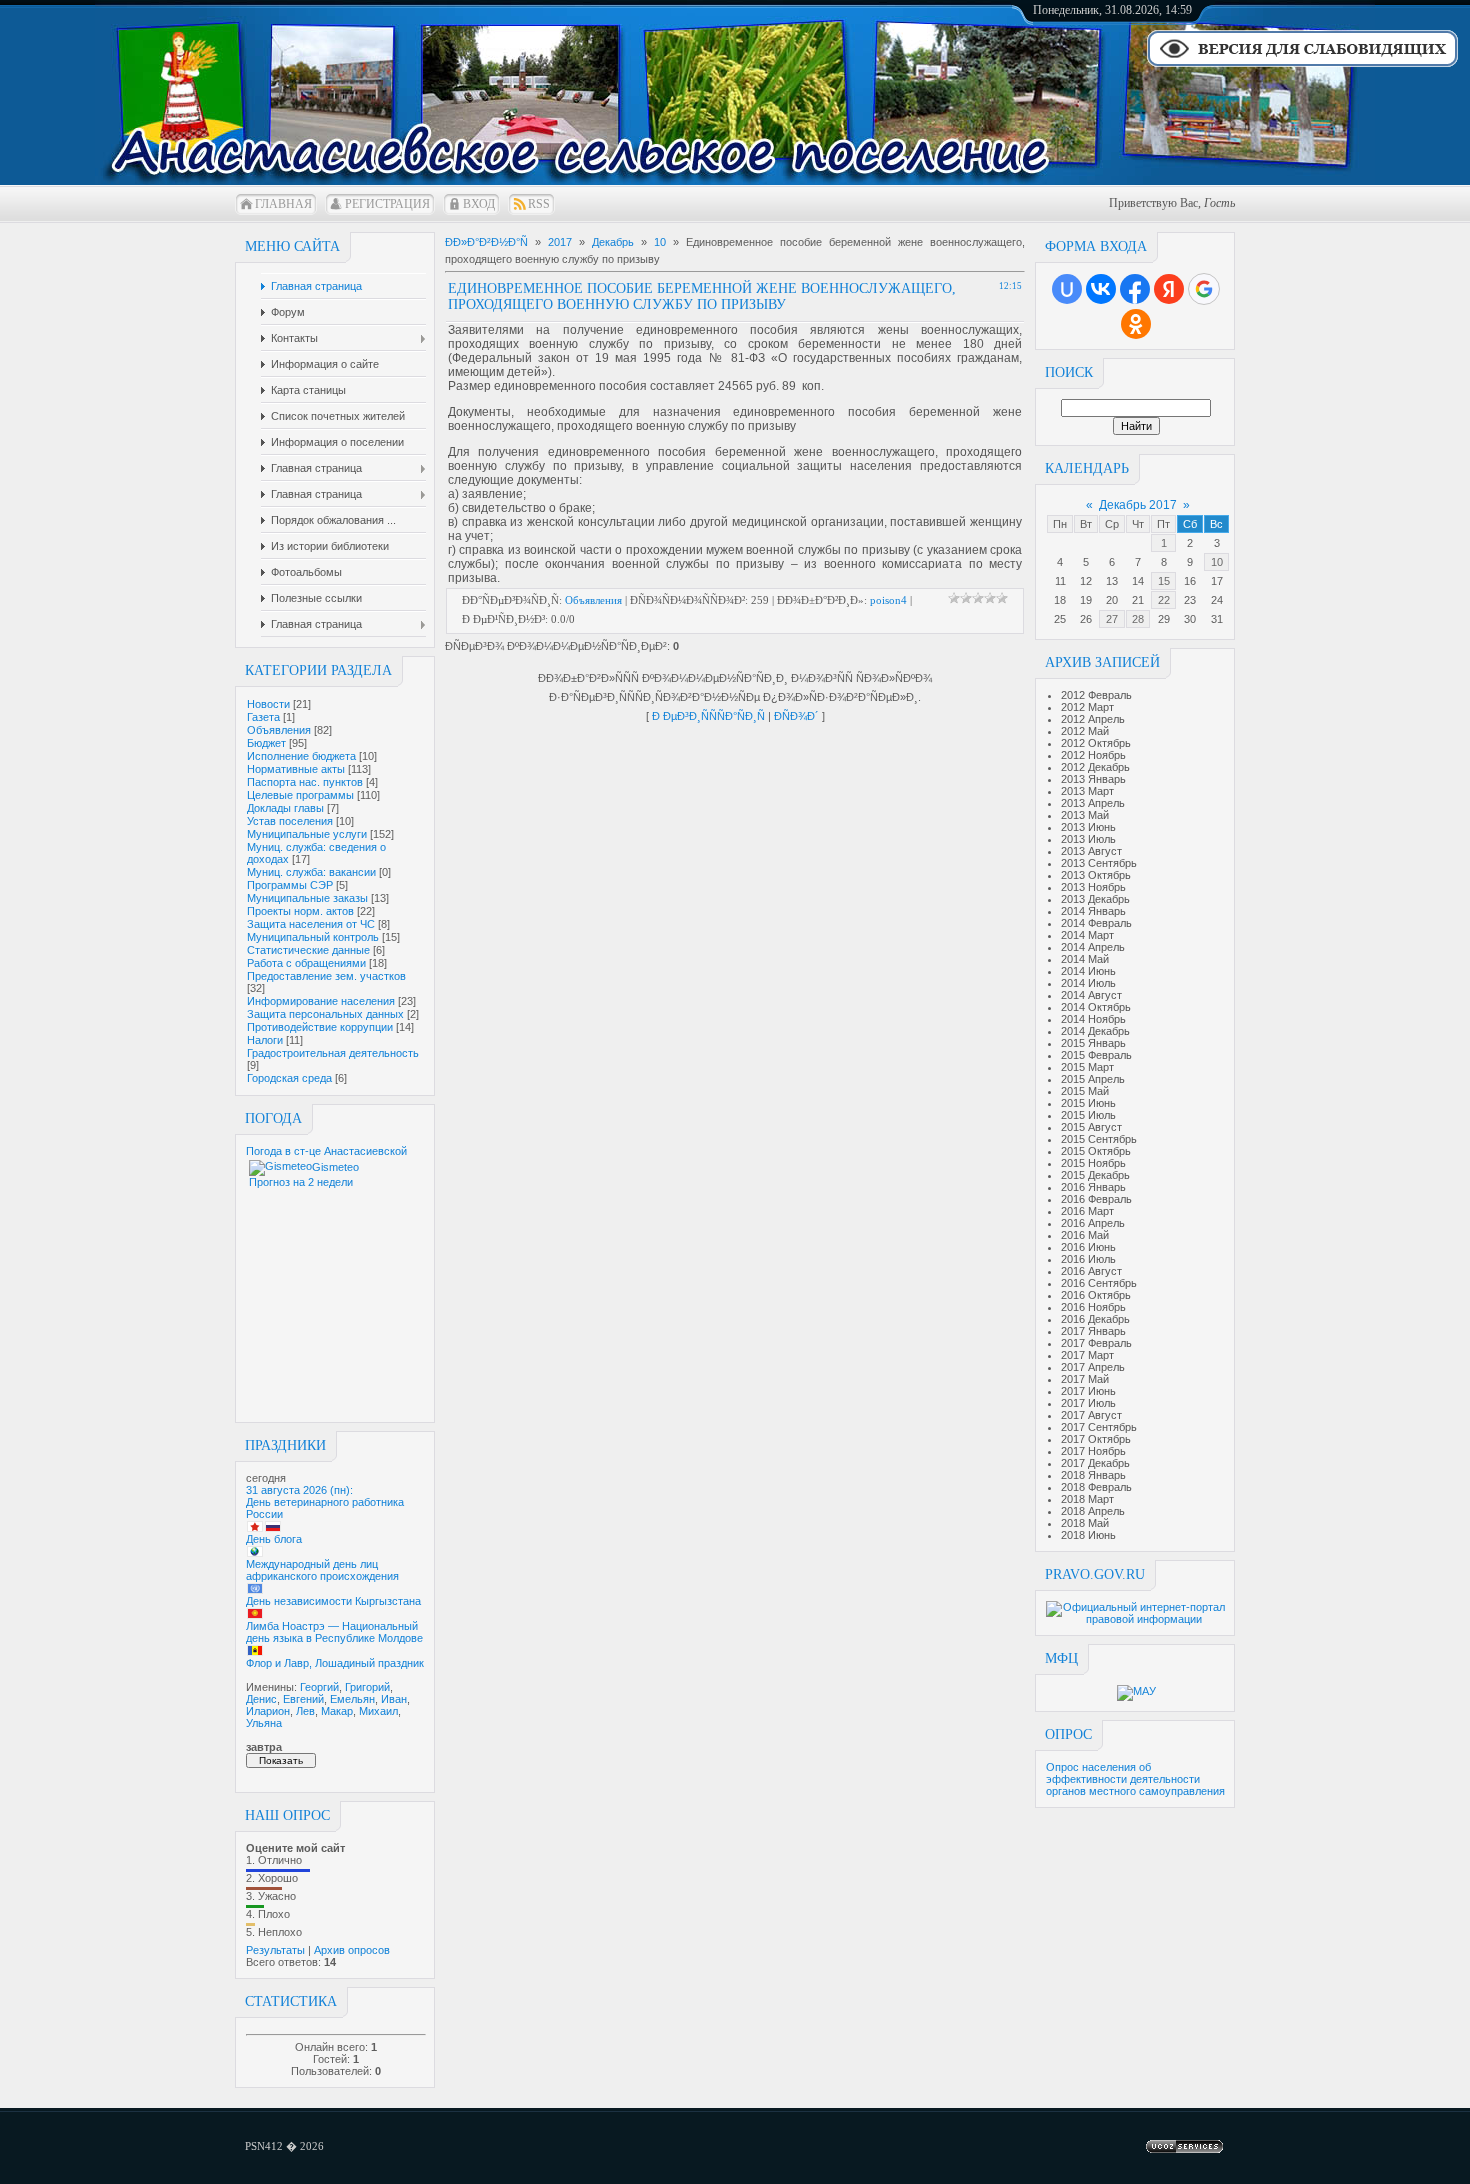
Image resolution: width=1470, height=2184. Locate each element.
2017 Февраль (1096, 1343)
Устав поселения (290, 821)
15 (1164, 581)
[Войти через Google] (1204, 289)
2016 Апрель (1093, 1223)
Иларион (268, 1711)
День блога (274, 1539)
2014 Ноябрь (1093, 1019)
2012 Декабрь (1095, 767)
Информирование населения (321, 1001)
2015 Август (1091, 1127)
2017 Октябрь (1096, 1439)
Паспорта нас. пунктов (305, 782)
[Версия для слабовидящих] (1302, 65)
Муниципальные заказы (307, 898)
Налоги (265, 1040)
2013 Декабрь (1095, 899)
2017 (560, 242)
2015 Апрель (1093, 1079)
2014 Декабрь (1095, 1031)
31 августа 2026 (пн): (299, 1490)
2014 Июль (1088, 983)
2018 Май (1085, 1523)
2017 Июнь (1088, 1391)
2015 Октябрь (1096, 1151)
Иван (394, 1699)
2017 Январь (1093, 1331)
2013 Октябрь (1096, 875)
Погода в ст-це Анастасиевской (326, 1151)
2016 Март (1087, 1211)
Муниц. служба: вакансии (311, 872)
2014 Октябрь (1096, 1007)
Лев (305, 1711)
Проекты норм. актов (300, 911)
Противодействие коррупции (320, 1027)
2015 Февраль (1096, 1055)
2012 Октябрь (1096, 743)
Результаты (275, 1950)
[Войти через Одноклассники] (1136, 324)
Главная (283, 204)
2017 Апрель (1093, 1367)
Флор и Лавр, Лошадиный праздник (335, 1663)
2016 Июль (1088, 1259)
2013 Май (1085, 815)
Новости (268, 704)
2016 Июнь (1088, 1247)
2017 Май (1085, 1379)
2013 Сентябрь (1099, 863)
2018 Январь (1093, 1475)
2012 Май (1085, 731)
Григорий (367, 1687)
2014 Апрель (1093, 947)
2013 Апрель (1093, 803)
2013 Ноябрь (1093, 887)
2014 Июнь (1088, 971)
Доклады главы (285, 808)
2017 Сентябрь (1099, 1427)
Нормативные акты (296, 769)
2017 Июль (1088, 1403)
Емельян (352, 1699)
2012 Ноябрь (1093, 755)
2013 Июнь (1088, 827)
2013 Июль (1088, 839)
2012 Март (1087, 707)
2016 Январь (1093, 1187)
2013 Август (1091, 851)
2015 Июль (1088, 1115)
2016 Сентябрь (1099, 1283)
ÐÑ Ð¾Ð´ (796, 716)
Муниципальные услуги (307, 834)
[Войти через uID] (1067, 289)
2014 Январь (1093, 911)
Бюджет (266, 743)
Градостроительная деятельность (333, 1053)
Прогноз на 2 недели (301, 1182)
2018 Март (1087, 1499)
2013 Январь (1093, 779)
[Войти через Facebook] (1135, 289)
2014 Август (1091, 995)
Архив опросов (352, 1950)
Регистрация (387, 204)
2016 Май (1085, 1235)
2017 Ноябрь (1093, 1451)
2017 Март (1087, 1355)
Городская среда (289, 1078)
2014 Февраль (1096, 923)
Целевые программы (300, 795)
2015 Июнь (1088, 1103)
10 (1217, 562)
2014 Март (1087, 935)
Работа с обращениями (306, 963)
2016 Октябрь (1096, 1295)
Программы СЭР (290, 885)
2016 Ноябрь (1093, 1307)
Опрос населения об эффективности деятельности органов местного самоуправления (1135, 1779)
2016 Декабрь (1095, 1319)
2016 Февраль (1096, 1199)
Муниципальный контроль (313, 937)
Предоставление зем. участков (326, 976)
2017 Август (1091, 1415)
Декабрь (613, 242)
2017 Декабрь (1095, 1463)
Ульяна (264, 1723)
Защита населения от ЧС (311, 924)
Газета (263, 717)
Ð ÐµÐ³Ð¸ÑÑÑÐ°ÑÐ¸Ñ (708, 716)
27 (1112, 619)
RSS (539, 204)
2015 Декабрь (1095, 1175)
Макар (337, 1711)
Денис (261, 1699)
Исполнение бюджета (301, 756)
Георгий (319, 1687)
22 (1164, 600)
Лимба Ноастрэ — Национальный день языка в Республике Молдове (334, 1632)
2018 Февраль (1096, 1487)
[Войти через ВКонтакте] (1101, 289)
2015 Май (1085, 1091)
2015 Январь (1093, 1043)
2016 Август (1091, 1271)
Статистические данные (308, 950)
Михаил (378, 1711)
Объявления (279, 730)
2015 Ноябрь (1093, 1163)
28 (1138, 619)
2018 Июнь (1088, 1535)
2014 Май (1085, 959)
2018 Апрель (1093, 1511)
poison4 (888, 600)
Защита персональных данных (325, 1014)
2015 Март (1087, 1067)
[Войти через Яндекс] (1169, 289)
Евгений (303, 1699)
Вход (479, 204)
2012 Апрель (1093, 719)
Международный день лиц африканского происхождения (322, 1570)
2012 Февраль (1096, 695)
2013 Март (1087, 791)
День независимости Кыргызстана (333, 1601)
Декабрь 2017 (1138, 505)
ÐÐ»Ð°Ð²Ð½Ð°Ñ (486, 242)
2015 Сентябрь (1099, 1139)
